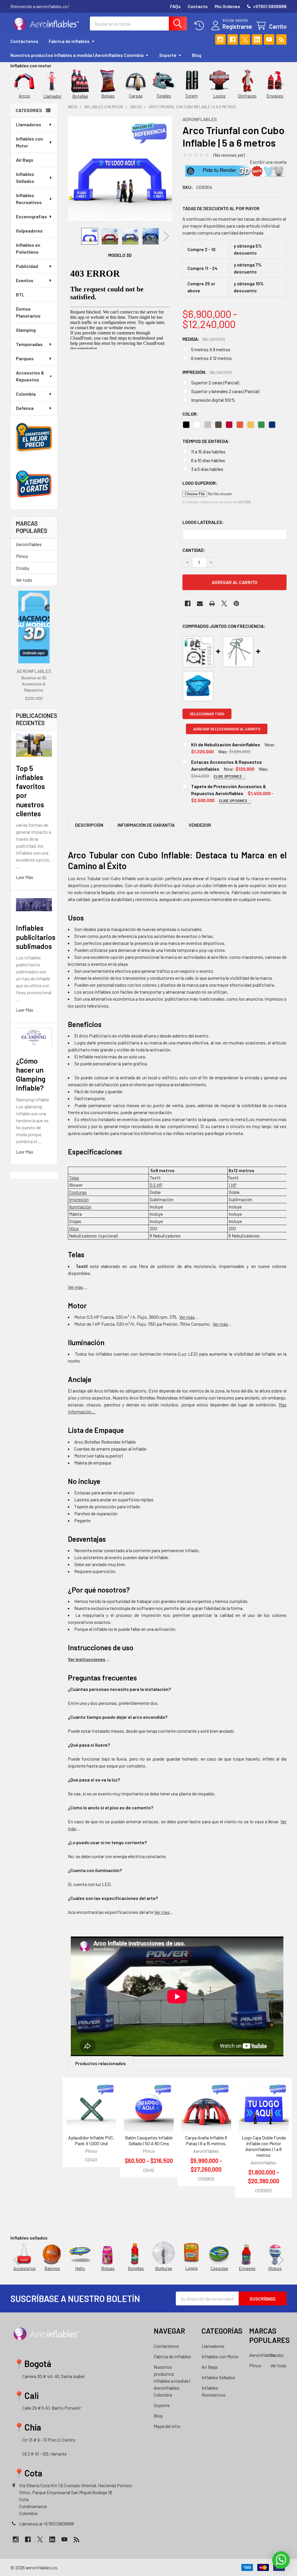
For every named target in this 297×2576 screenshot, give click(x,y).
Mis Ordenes (227, 6)
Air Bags (25, 160)
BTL (20, 294)
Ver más (162, 1912)
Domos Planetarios (28, 312)
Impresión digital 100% (213, 400)
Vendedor (200, 825)
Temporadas (29, 344)
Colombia (26, 394)
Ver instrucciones (87, 1659)
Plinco (22, 556)
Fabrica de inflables (69, 41)
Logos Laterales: (203, 522)
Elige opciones (228, 776)
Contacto (198, 6)
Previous (16, 84)
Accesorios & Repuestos (30, 376)
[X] (245, 39)
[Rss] (281, 39)
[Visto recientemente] (201, 26)
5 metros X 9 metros (211, 349)
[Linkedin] (257, 39)
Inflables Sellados (25, 178)
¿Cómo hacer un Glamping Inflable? (31, 1074)
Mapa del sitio (167, 2426)
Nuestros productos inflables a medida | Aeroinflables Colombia (77, 55)
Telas (74, 1178)
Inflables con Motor (29, 142)
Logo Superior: (200, 483)
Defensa (25, 408)
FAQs (175, 6)
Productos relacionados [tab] (100, 2063)
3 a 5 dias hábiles (207, 469)
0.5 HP (156, 1185)
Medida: (204, 339)
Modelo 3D (120, 255)
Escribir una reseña (268, 162)
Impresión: (208, 372)
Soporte (168, 55)
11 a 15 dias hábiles (208, 452)
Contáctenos (24, 41)
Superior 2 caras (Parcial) (215, 382)
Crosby (23, 568)
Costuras (78, 1192)
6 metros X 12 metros (211, 358)
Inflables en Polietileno (28, 248)
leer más (25, 877)
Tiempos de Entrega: (206, 441)
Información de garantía (146, 825)
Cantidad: (194, 550)
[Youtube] (269, 39)
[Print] (212, 604)
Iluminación (80, 1207)
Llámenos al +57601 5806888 (47, 2524)
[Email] (200, 604)
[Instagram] (220, 39)
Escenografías (31, 216)
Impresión (79, 1199)
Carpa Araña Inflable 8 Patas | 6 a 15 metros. (206, 2140)
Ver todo (24, 580)
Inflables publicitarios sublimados (36, 937)
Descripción (89, 825)
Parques (25, 358)
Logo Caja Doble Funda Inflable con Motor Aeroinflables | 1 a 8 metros (264, 2146)
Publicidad (27, 266)
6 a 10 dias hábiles (208, 460)
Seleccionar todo (207, 714)
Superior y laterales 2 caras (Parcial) (225, 391)
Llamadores (29, 124)
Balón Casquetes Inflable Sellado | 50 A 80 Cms (149, 2140)
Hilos (74, 1228)
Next (281, 84)
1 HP (233, 1185)
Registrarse (237, 26)
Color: (190, 414)
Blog (197, 55)
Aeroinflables (29, 544)
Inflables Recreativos (29, 199)
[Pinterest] (236, 604)
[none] (120, 169)
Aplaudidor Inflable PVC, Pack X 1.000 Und (91, 2140)
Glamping (26, 330)
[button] (234, 171)
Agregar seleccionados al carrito (227, 729)
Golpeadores (29, 231)
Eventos (25, 280)
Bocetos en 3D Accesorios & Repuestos (34, 684)
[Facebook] (233, 39)
